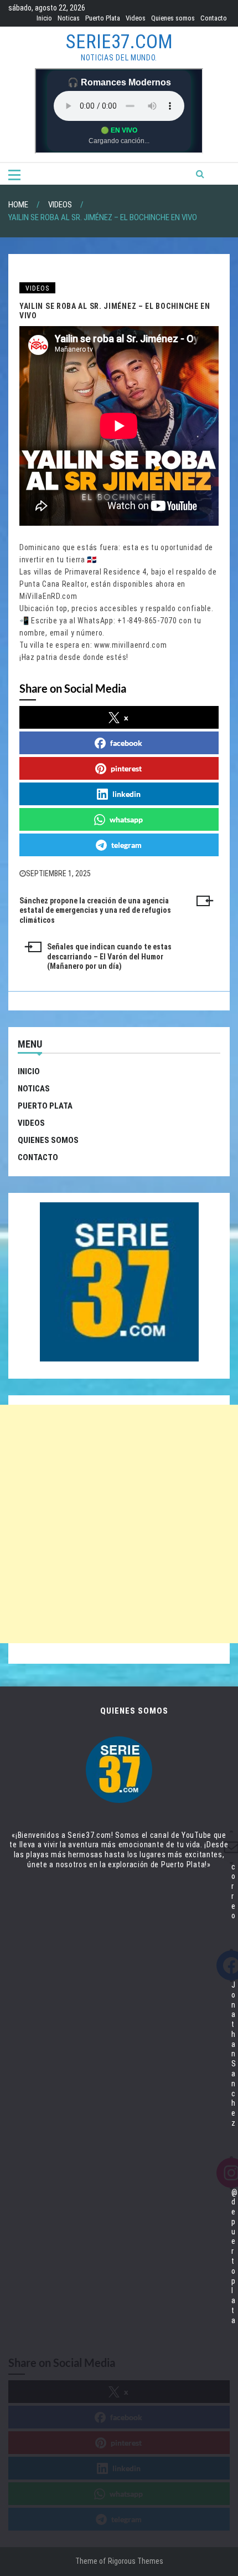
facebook (126, 743)
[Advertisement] (119, 1524)
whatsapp (126, 819)
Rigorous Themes (136, 2561)
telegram (126, 845)
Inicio (44, 18)
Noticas (69, 18)
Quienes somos (173, 18)
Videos (136, 18)
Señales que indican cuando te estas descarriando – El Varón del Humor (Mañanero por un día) (109, 957)
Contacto (214, 18)
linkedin (126, 794)
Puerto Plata (103, 18)
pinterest (126, 768)
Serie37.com (119, 42)
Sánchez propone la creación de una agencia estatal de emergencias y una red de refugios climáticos (95, 911)
